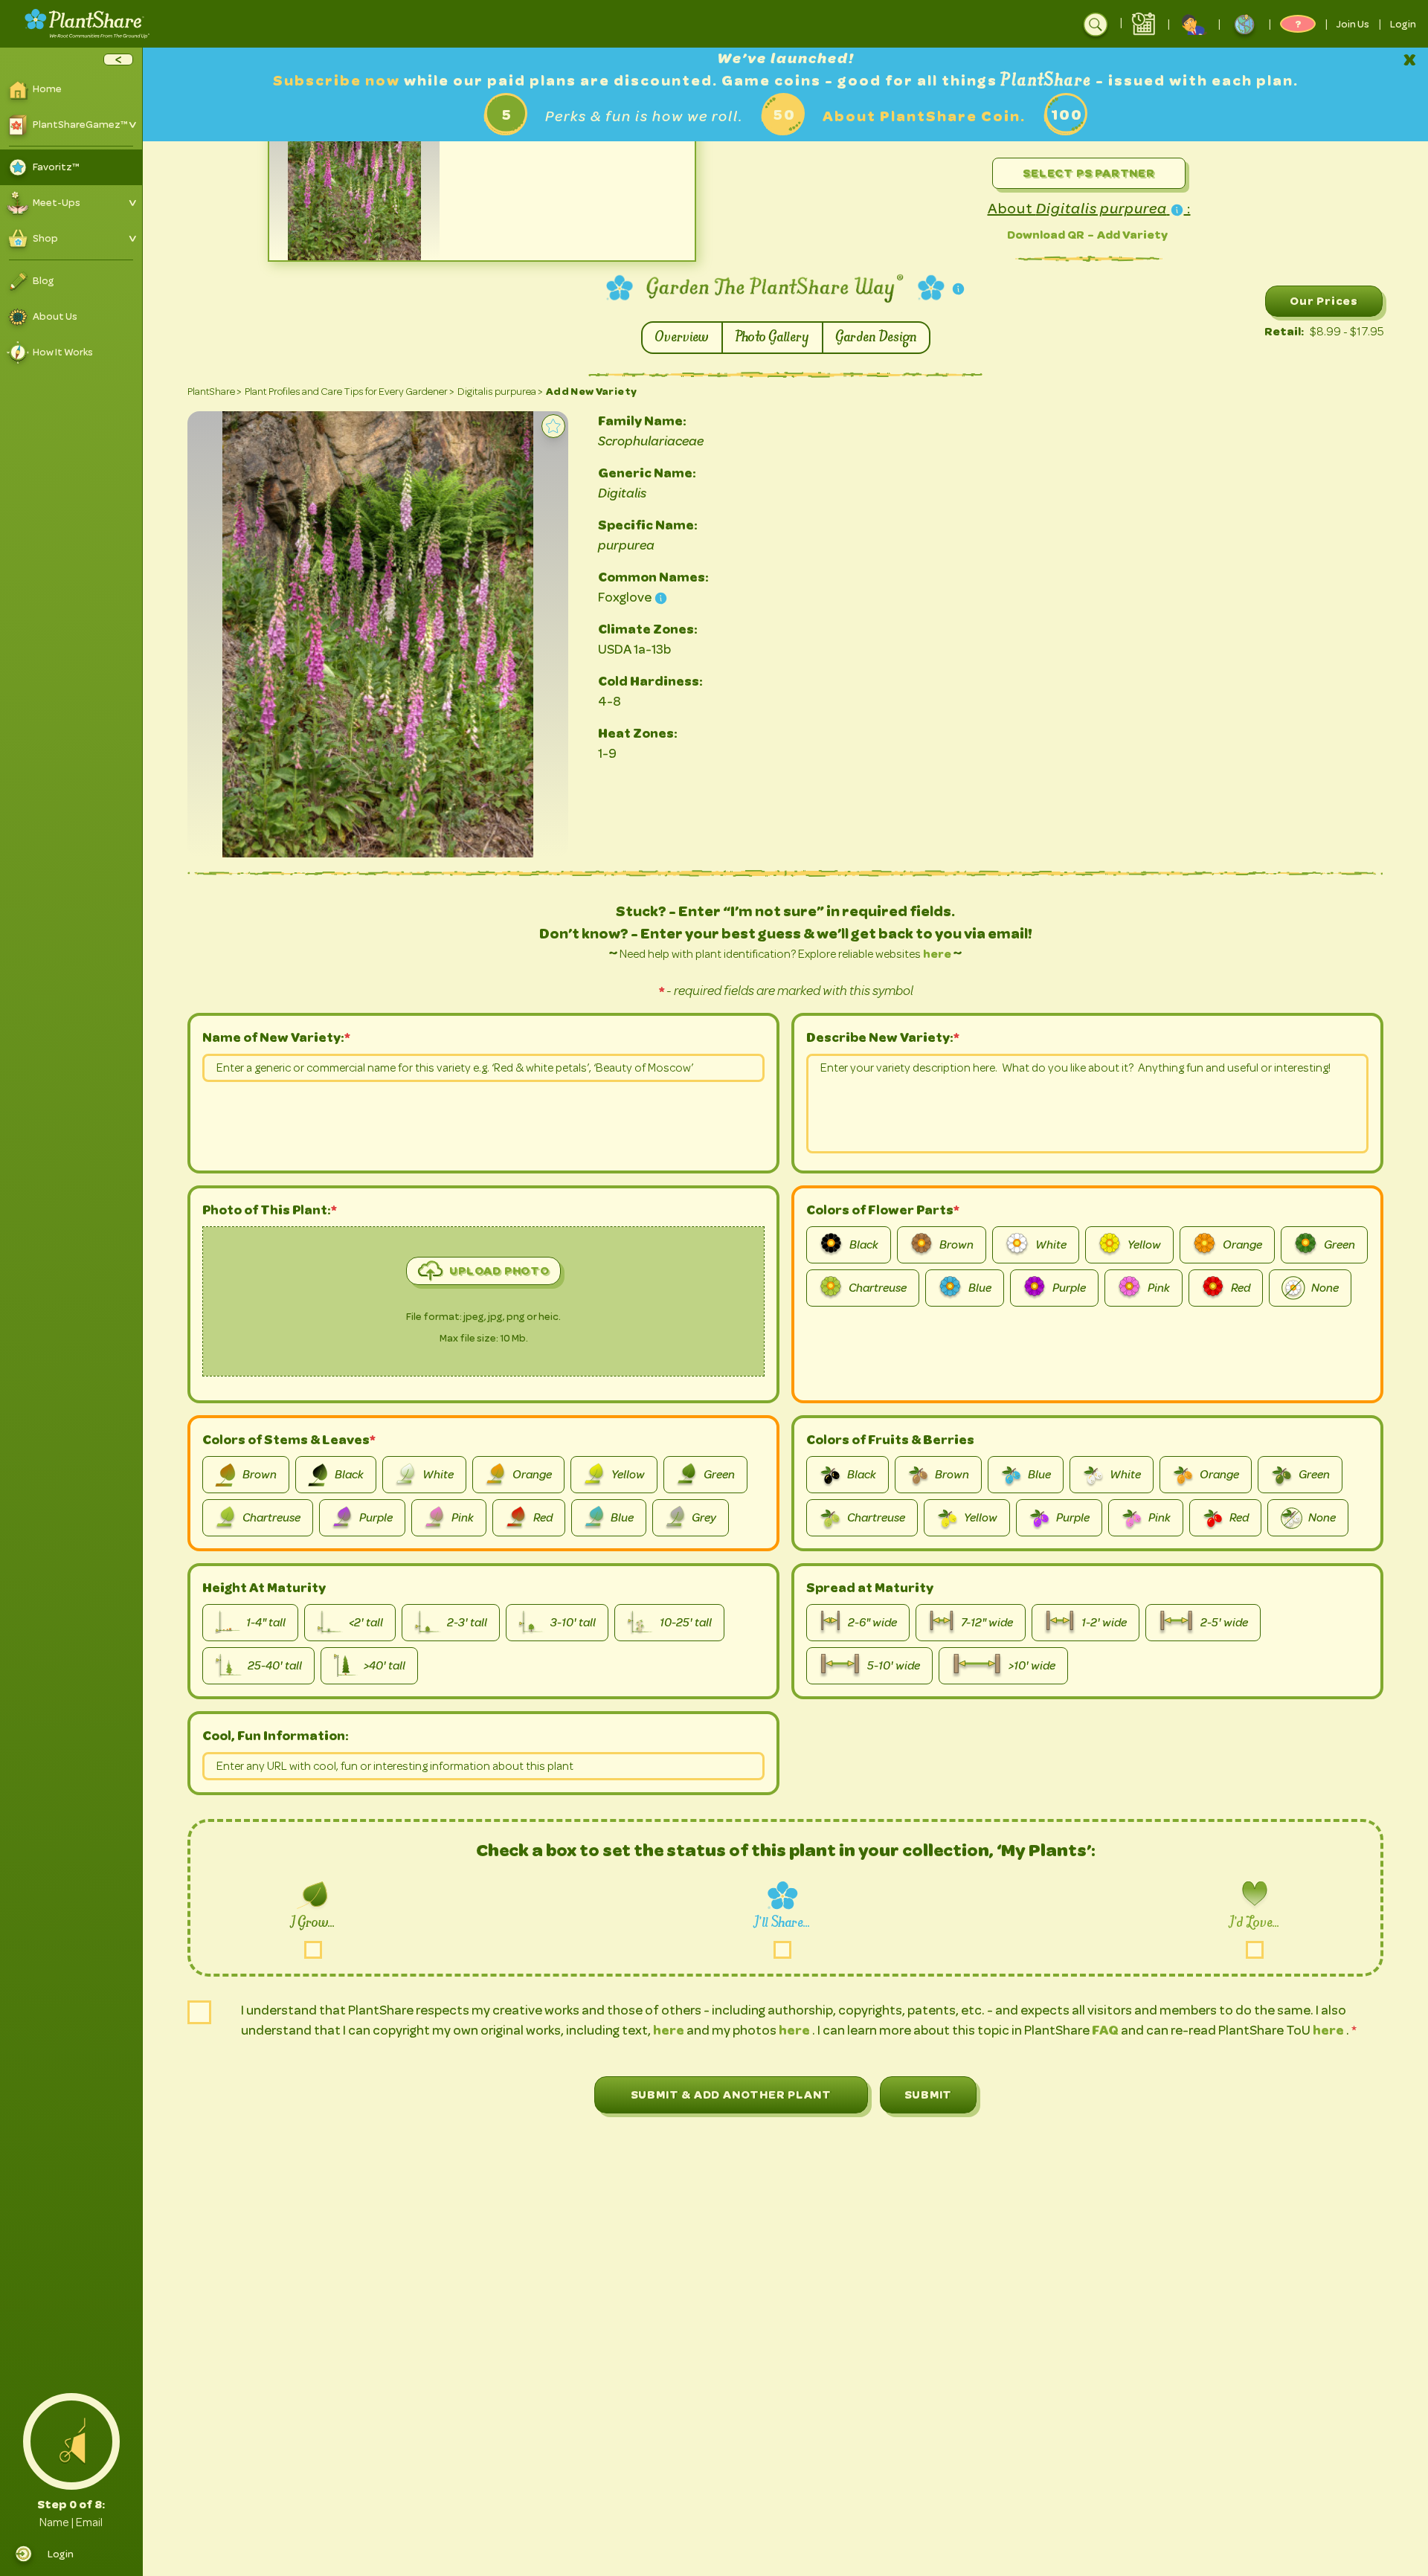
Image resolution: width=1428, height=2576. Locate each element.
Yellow (1144, 1245)
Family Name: (642, 421)
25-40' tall (275, 1666)
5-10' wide (894, 1666)
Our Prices (1324, 301)
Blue (980, 1288)
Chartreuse (878, 1288)
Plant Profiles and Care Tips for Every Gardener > (350, 392)
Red (1241, 1288)
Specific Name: (648, 525)
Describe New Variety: (880, 1037)
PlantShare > (215, 392)
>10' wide (1032, 1666)
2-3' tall (467, 1623)
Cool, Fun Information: (276, 1736)
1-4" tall (266, 1623)
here (937, 954)
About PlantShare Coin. (924, 116)
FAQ (1106, 2030)
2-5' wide (1224, 1623)
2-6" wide (872, 1623)
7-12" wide (987, 1623)
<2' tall (366, 1623)
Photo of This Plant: (270, 1210)
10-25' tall (686, 1623)
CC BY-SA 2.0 (501, 848)
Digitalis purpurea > (500, 392)
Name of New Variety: (273, 1037)
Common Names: (653, 577)
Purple (1069, 1288)
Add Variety (1132, 235)
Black (864, 1245)
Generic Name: (647, 473)
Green (1339, 1245)
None (1325, 1288)
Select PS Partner (1089, 173)
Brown (956, 1245)
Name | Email (71, 2522)
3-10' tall (573, 1623)
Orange (1242, 1245)
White (1051, 1245)
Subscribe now (338, 81)
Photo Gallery (772, 338)
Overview (682, 338)
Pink (1159, 1288)
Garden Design (876, 338)
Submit (929, 2094)
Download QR (1046, 235)
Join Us (1353, 24)
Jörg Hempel (365, 848)
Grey (704, 1518)
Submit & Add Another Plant (731, 2094)
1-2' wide (1104, 1623)
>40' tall (385, 1666)
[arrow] (118, 59)
